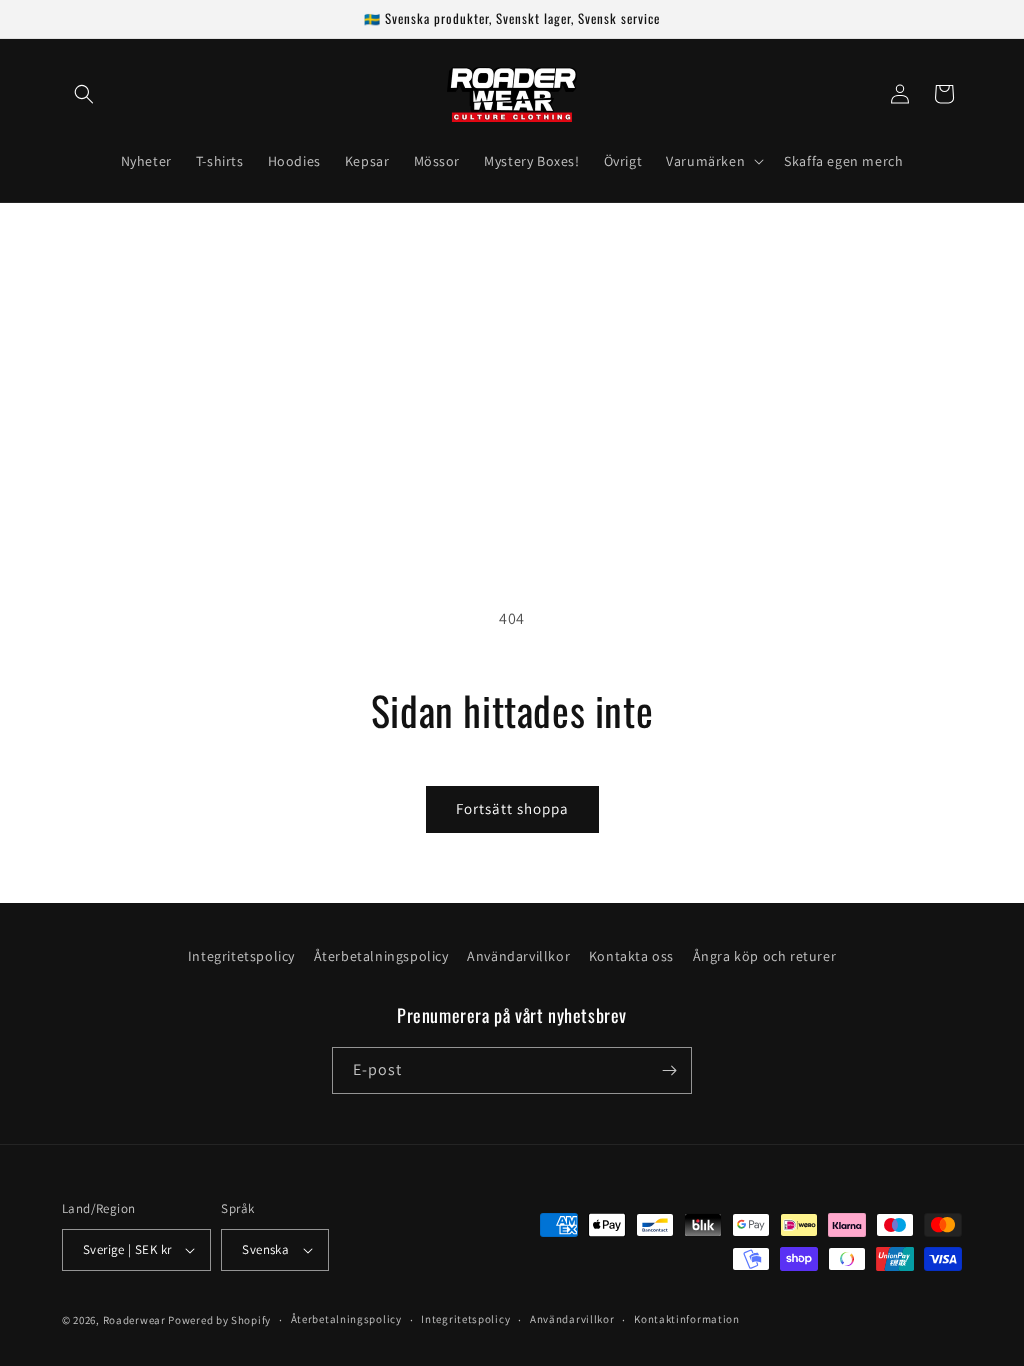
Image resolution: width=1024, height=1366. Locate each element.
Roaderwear (134, 1320)
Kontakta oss (631, 956)
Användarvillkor (518, 956)
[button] (84, 94)
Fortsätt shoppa (512, 808)
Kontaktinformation (687, 1319)
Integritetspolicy (241, 956)
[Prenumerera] (669, 1070)
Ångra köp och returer (765, 956)
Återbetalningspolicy (381, 956)
